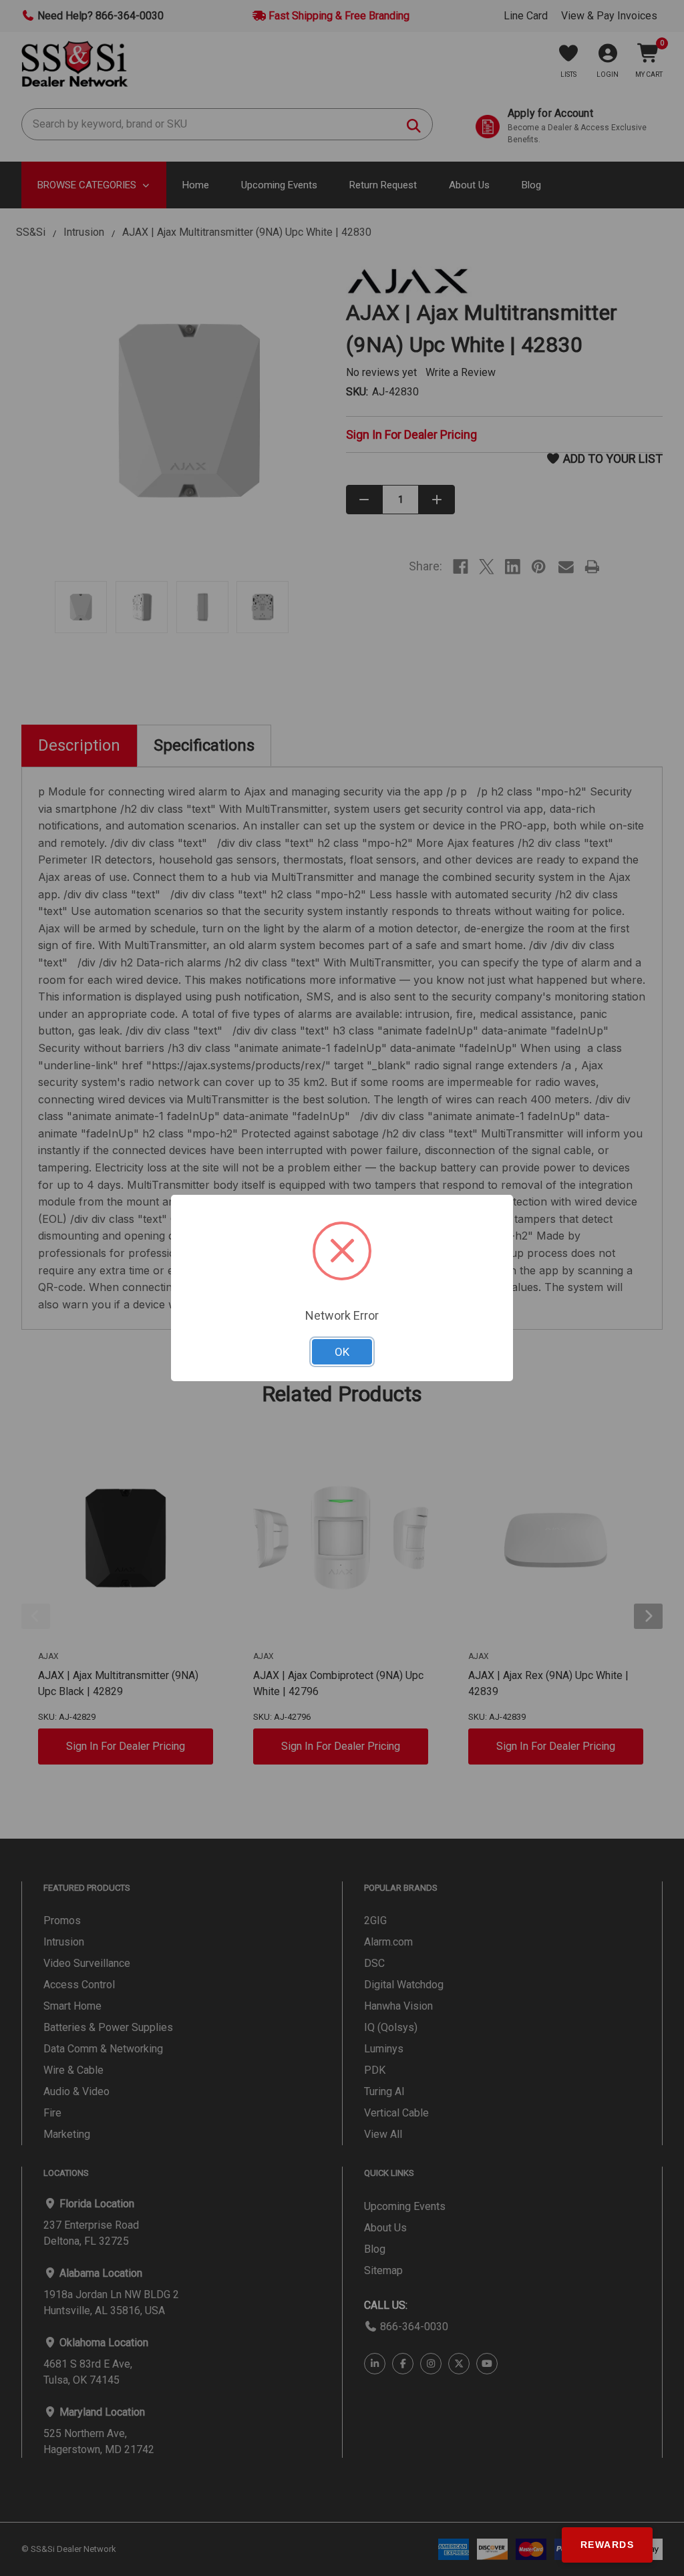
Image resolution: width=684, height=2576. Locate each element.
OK (342, 1352)
